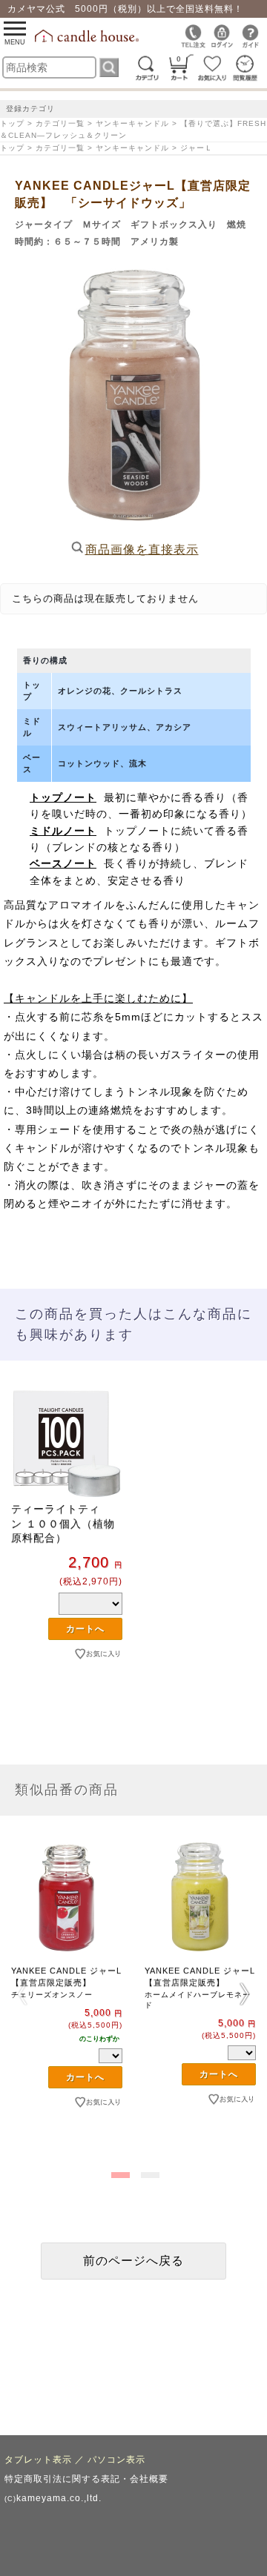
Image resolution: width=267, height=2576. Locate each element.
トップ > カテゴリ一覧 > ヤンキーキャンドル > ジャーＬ (106, 148)
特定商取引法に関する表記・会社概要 (86, 2479)
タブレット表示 (38, 2460)
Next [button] (245, 1994)
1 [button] (119, 2172)
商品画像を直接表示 (142, 550)
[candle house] (88, 39)
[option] (67, 1548)
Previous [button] (22, 1994)
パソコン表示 (116, 2460)
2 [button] (148, 2172)
